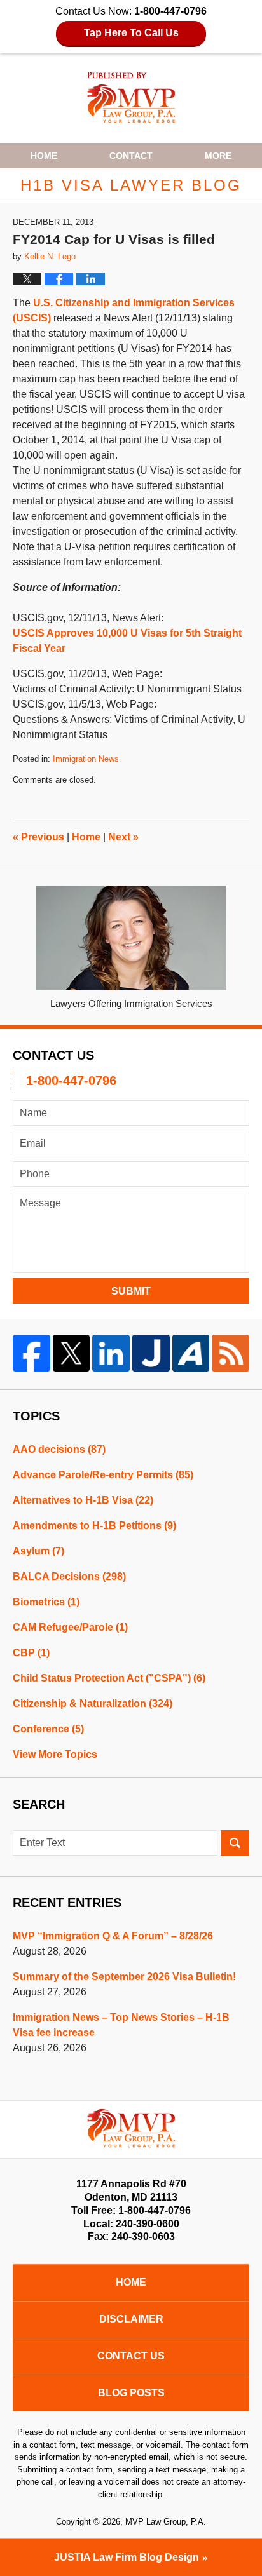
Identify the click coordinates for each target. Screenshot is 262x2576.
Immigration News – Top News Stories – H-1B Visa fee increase (121, 2025)
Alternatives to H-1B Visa (83, 1500)
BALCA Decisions (69, 1576)
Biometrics (46, 1602)
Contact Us (131, 2356)
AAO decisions (59, 1449)
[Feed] (231, 1353)
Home (44, 156)
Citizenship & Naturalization (93, 1703)
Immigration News (86, 759)
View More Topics (55, 1754)
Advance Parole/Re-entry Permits (103, 1475)
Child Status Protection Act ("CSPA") (109, 1678)
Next (123, 837)
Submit (131, 1291)
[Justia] (151, 1353)
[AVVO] (191, 1353)
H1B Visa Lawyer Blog (131, 98)
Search (235, 1843)
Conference (48, 1729)
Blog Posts (131, 2393)
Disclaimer (131, 2319)
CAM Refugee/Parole (70, 1627)
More (218, 156)
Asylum (38, 1551)
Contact (131, 156)
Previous (38, 837)
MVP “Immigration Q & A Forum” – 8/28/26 (113, 1936)
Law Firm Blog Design (127, 2557)
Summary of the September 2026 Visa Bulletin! (124, 1977)
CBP (31, 1653)
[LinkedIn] (111, 1353)
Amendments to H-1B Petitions (94, 1526)
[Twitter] (72, 1353)
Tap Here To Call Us (131, 33)
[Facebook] (31, 1353)
